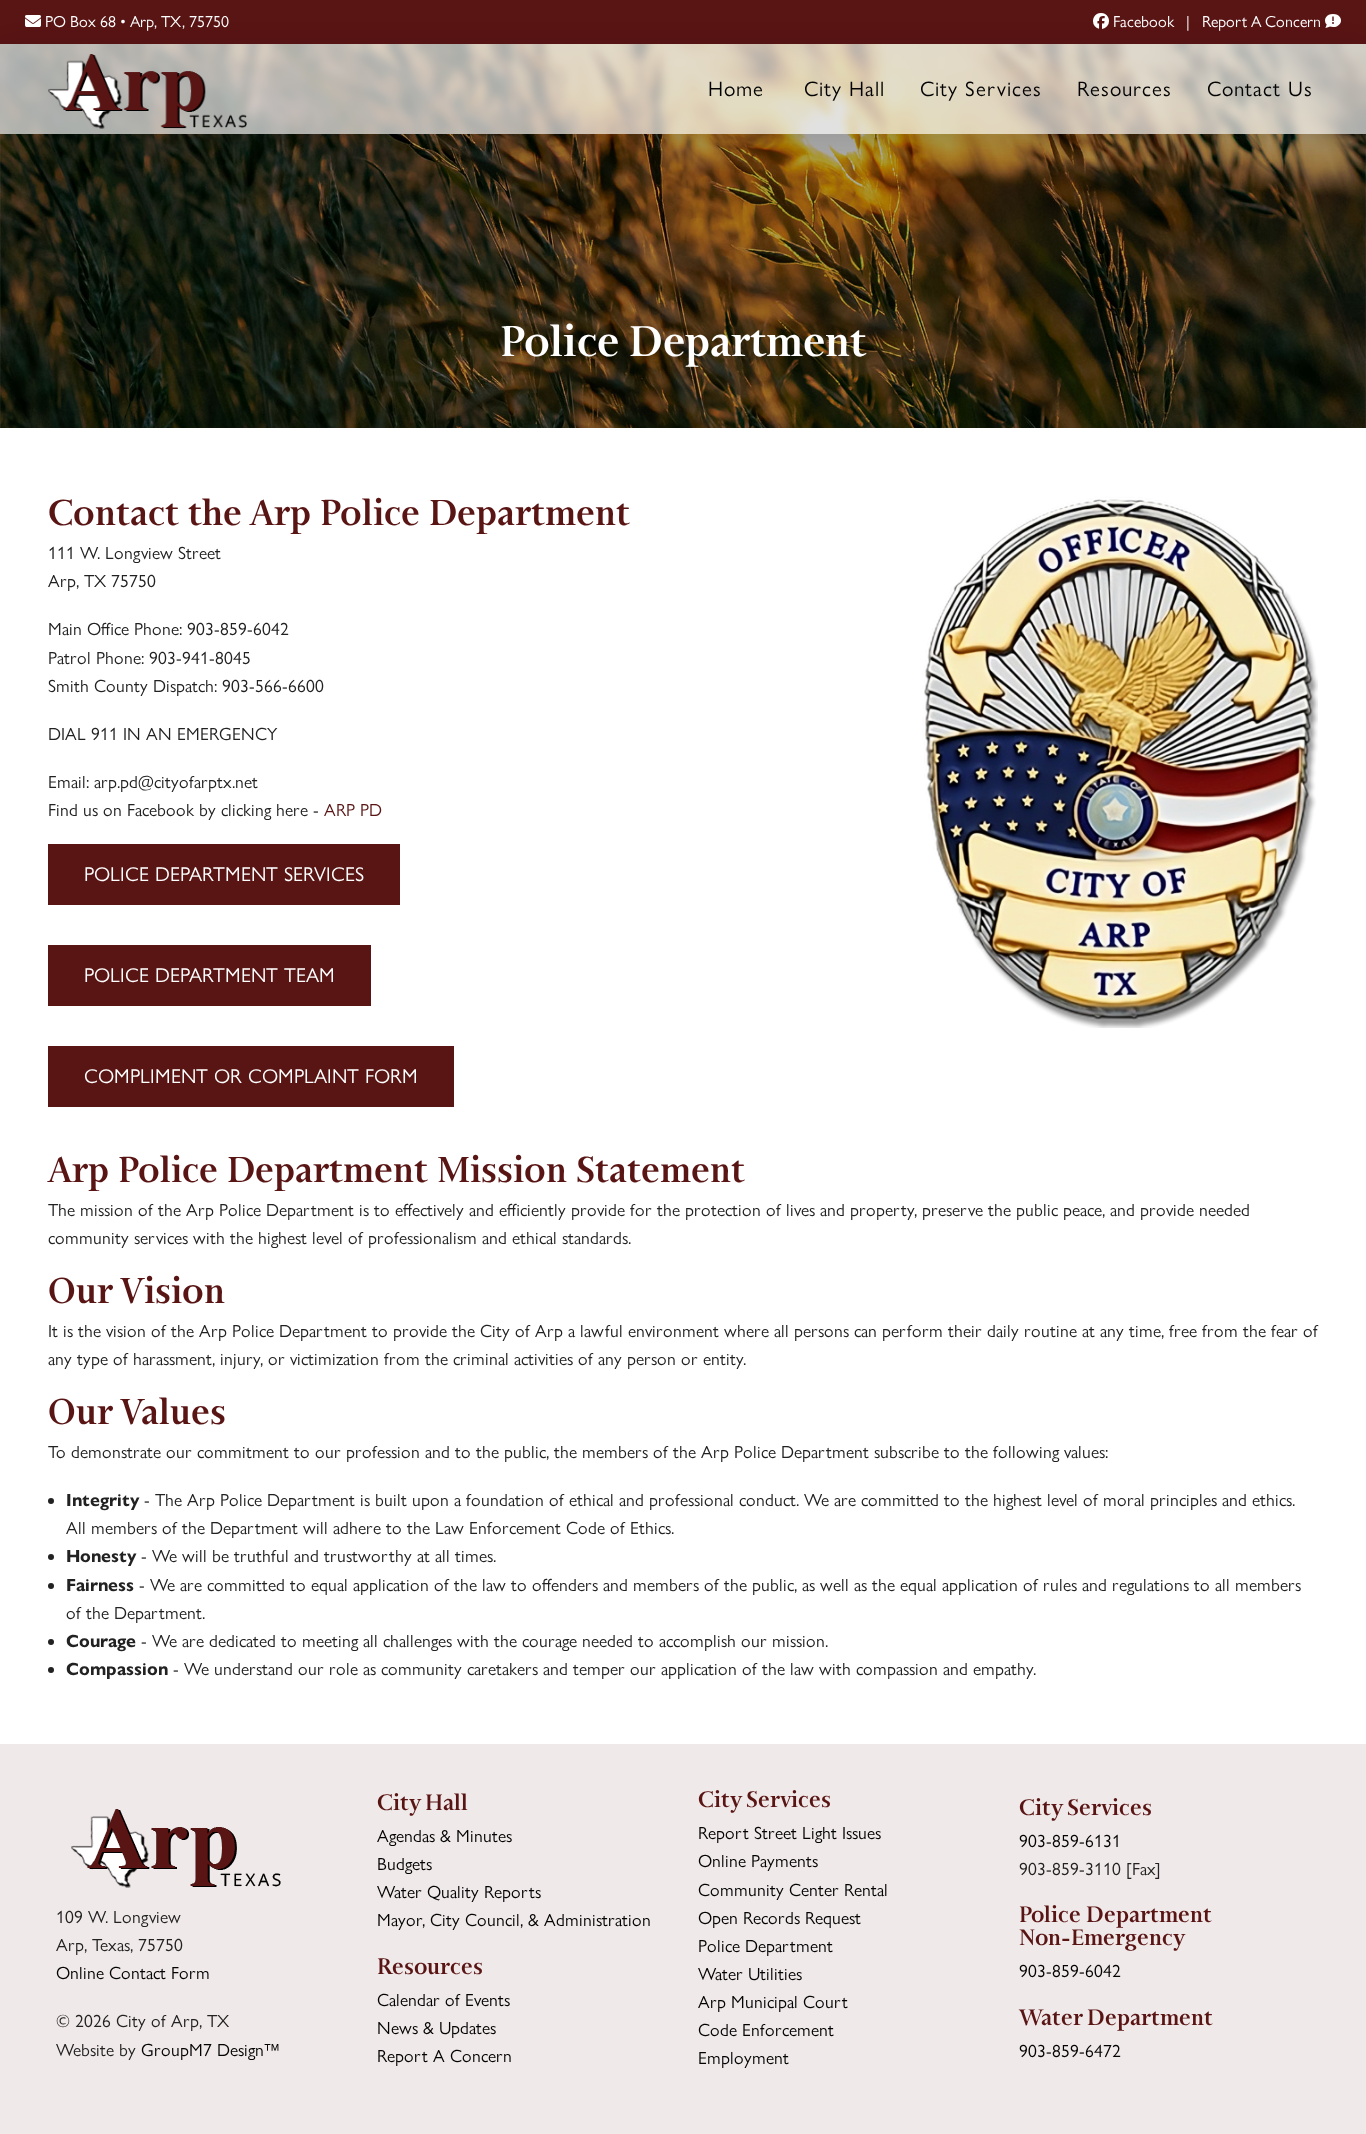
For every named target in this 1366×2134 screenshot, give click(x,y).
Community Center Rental (793, 1889)
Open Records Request (779, 1917)
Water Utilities (750, 1973)
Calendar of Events (443, 1999)
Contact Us (1260, 88)
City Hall (844, 88)
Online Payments (758, 1860)
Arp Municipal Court (773, 2001)
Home (736, 88)
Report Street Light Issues (789, 1832)
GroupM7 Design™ (210, 2049)
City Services (981, 88)
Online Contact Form (133, 1972)
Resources (1124, 88)
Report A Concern (1263, 21)
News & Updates (436, 2027)
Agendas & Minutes (444, 1835)
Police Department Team (209, 975)
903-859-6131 (1070, 1840)
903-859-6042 (1070, 1970)
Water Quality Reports (459, 1891)
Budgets (404, 1863)
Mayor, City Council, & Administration (514, 1919)
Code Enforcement (766, 2029)
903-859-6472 (1070, 2050)
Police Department (765, 1945)
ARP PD (353, 809)
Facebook (1141, 21)
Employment (743, 2057)
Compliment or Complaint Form (251, 1076)
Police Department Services (224, 874)
